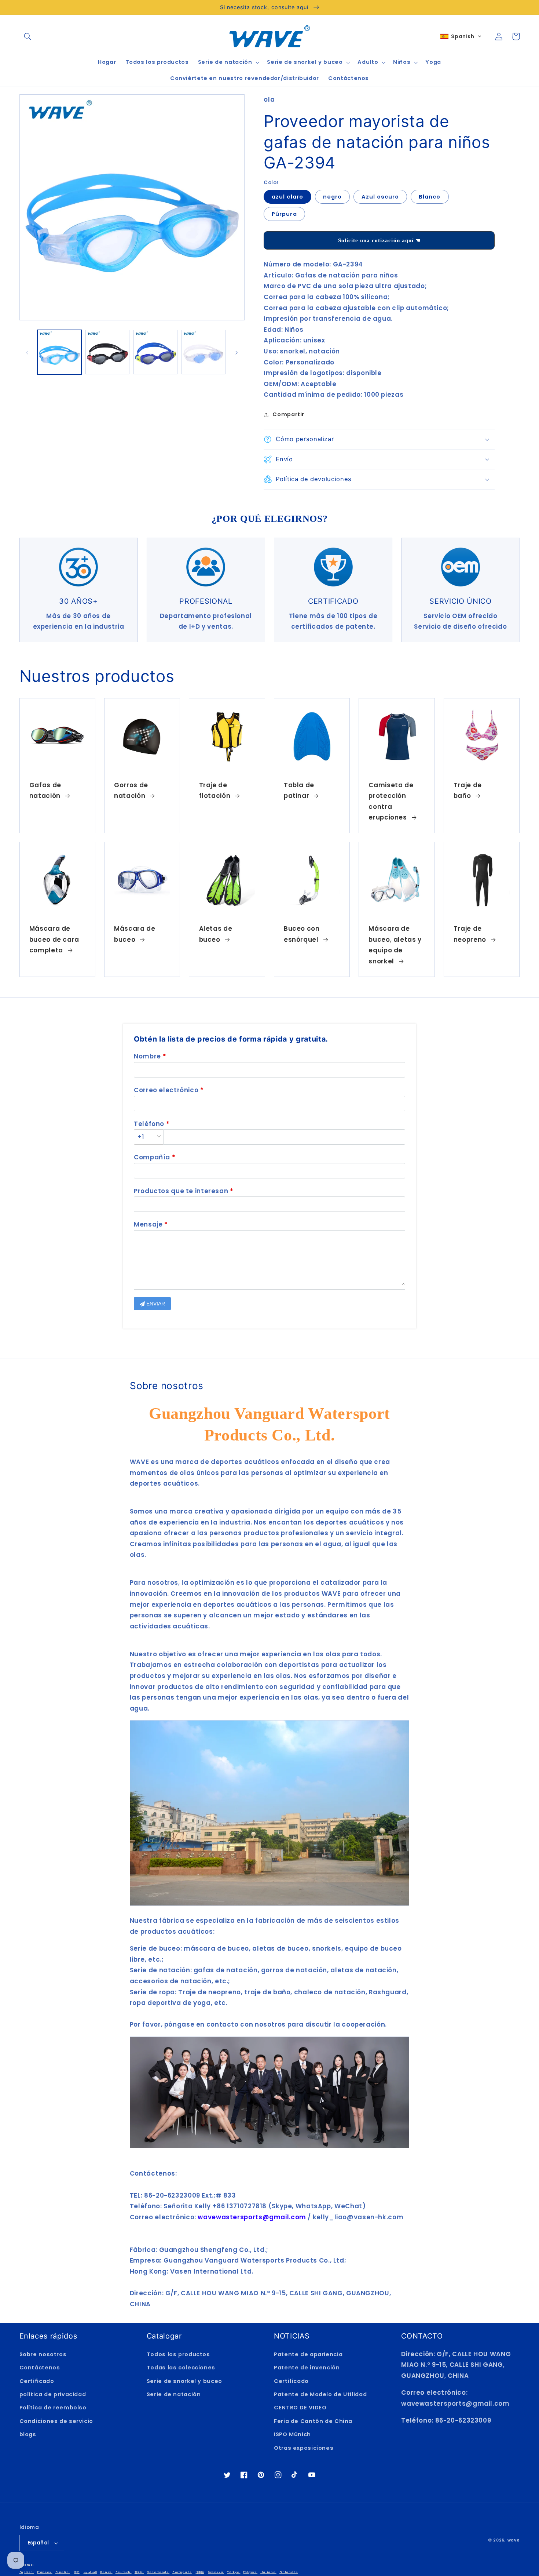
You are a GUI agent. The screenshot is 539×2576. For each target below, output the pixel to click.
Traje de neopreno (470, 934)
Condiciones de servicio (56, 2421)
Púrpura (284, 214)
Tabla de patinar (299, 791)
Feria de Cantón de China (313, 2421)
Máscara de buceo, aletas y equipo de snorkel (395, 945)
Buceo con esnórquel (302, 934)
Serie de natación (174, 2394)
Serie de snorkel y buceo (184, 2381)
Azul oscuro (380, 197)
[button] (28, 36)
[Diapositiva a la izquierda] (27, 352)
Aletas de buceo (216, 934)
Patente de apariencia (308, 2354)
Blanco (430, 197)
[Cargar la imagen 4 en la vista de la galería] (204, 352)
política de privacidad (53, 2394)
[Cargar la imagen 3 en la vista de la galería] (156, 352)
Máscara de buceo (135, 934)
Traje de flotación (215, 791)
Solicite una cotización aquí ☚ (379, 240)
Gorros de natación (131, 791)
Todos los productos (178, 2354)
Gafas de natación (45, 791)
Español (38, 2543)
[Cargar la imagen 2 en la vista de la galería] (108, 352)
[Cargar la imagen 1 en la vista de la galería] (60, 352)
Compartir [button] (288, 414)
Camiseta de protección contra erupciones (391, 801)
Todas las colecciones (181, 2368)
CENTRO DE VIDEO (300, 2408)
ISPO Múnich (292, 2434)
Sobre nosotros (43, 2354)
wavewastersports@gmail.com (455, 2404)
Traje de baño (468, 791)
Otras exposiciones (304, 2448)
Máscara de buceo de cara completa (54, 939)
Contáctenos (40, 2368)
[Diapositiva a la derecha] (236, 352)
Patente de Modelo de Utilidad (320, 2394)
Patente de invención (307, 2368)
